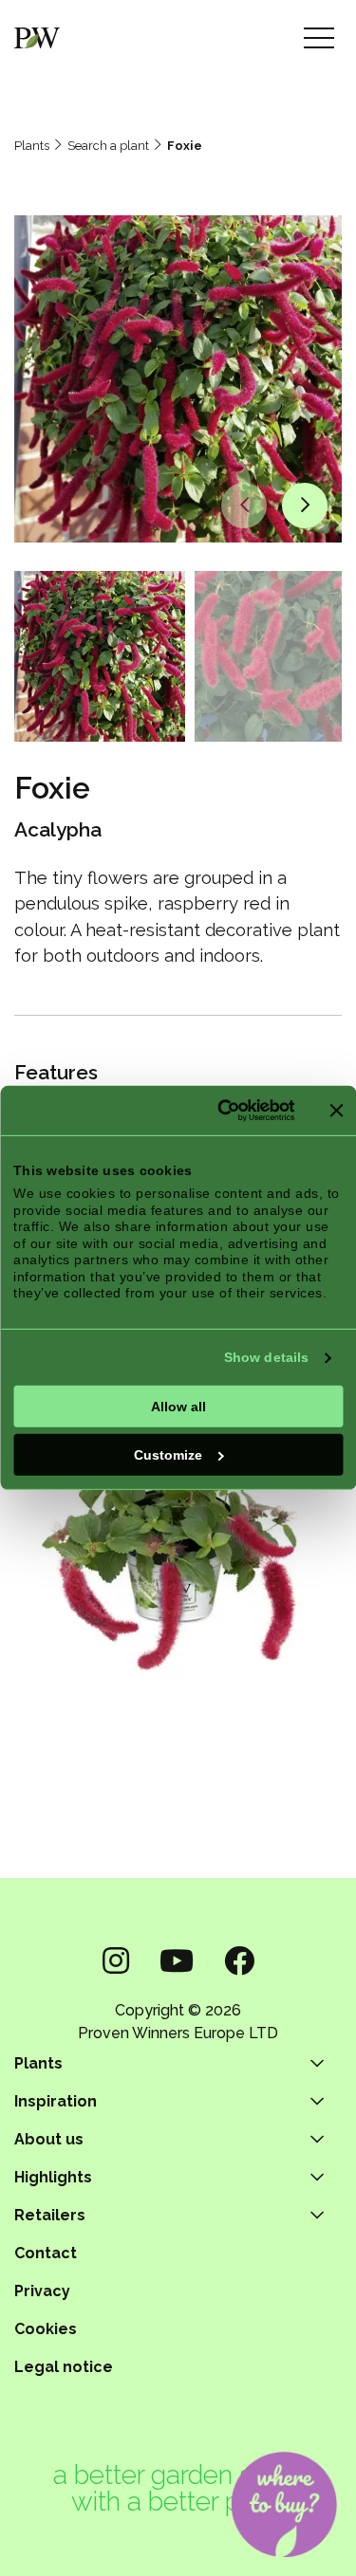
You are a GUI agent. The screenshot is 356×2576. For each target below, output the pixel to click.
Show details (266, 1357)
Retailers (50, 2215)
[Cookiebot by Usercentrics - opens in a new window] (218, 1111)
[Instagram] (116, 1961)
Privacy (42, 2291)
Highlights (53, 2177)
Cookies (46, 2329)
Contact (46, 2253)
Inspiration (56, 2101)
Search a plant (108, 146)
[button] (244, 506)
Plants (32, 146)
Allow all (178, 1406)
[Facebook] (239, 1961)
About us (49, 2139)
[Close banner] (336, 1111)
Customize (168, 1454)
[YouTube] (177, 1961)
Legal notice (64, 2367)
